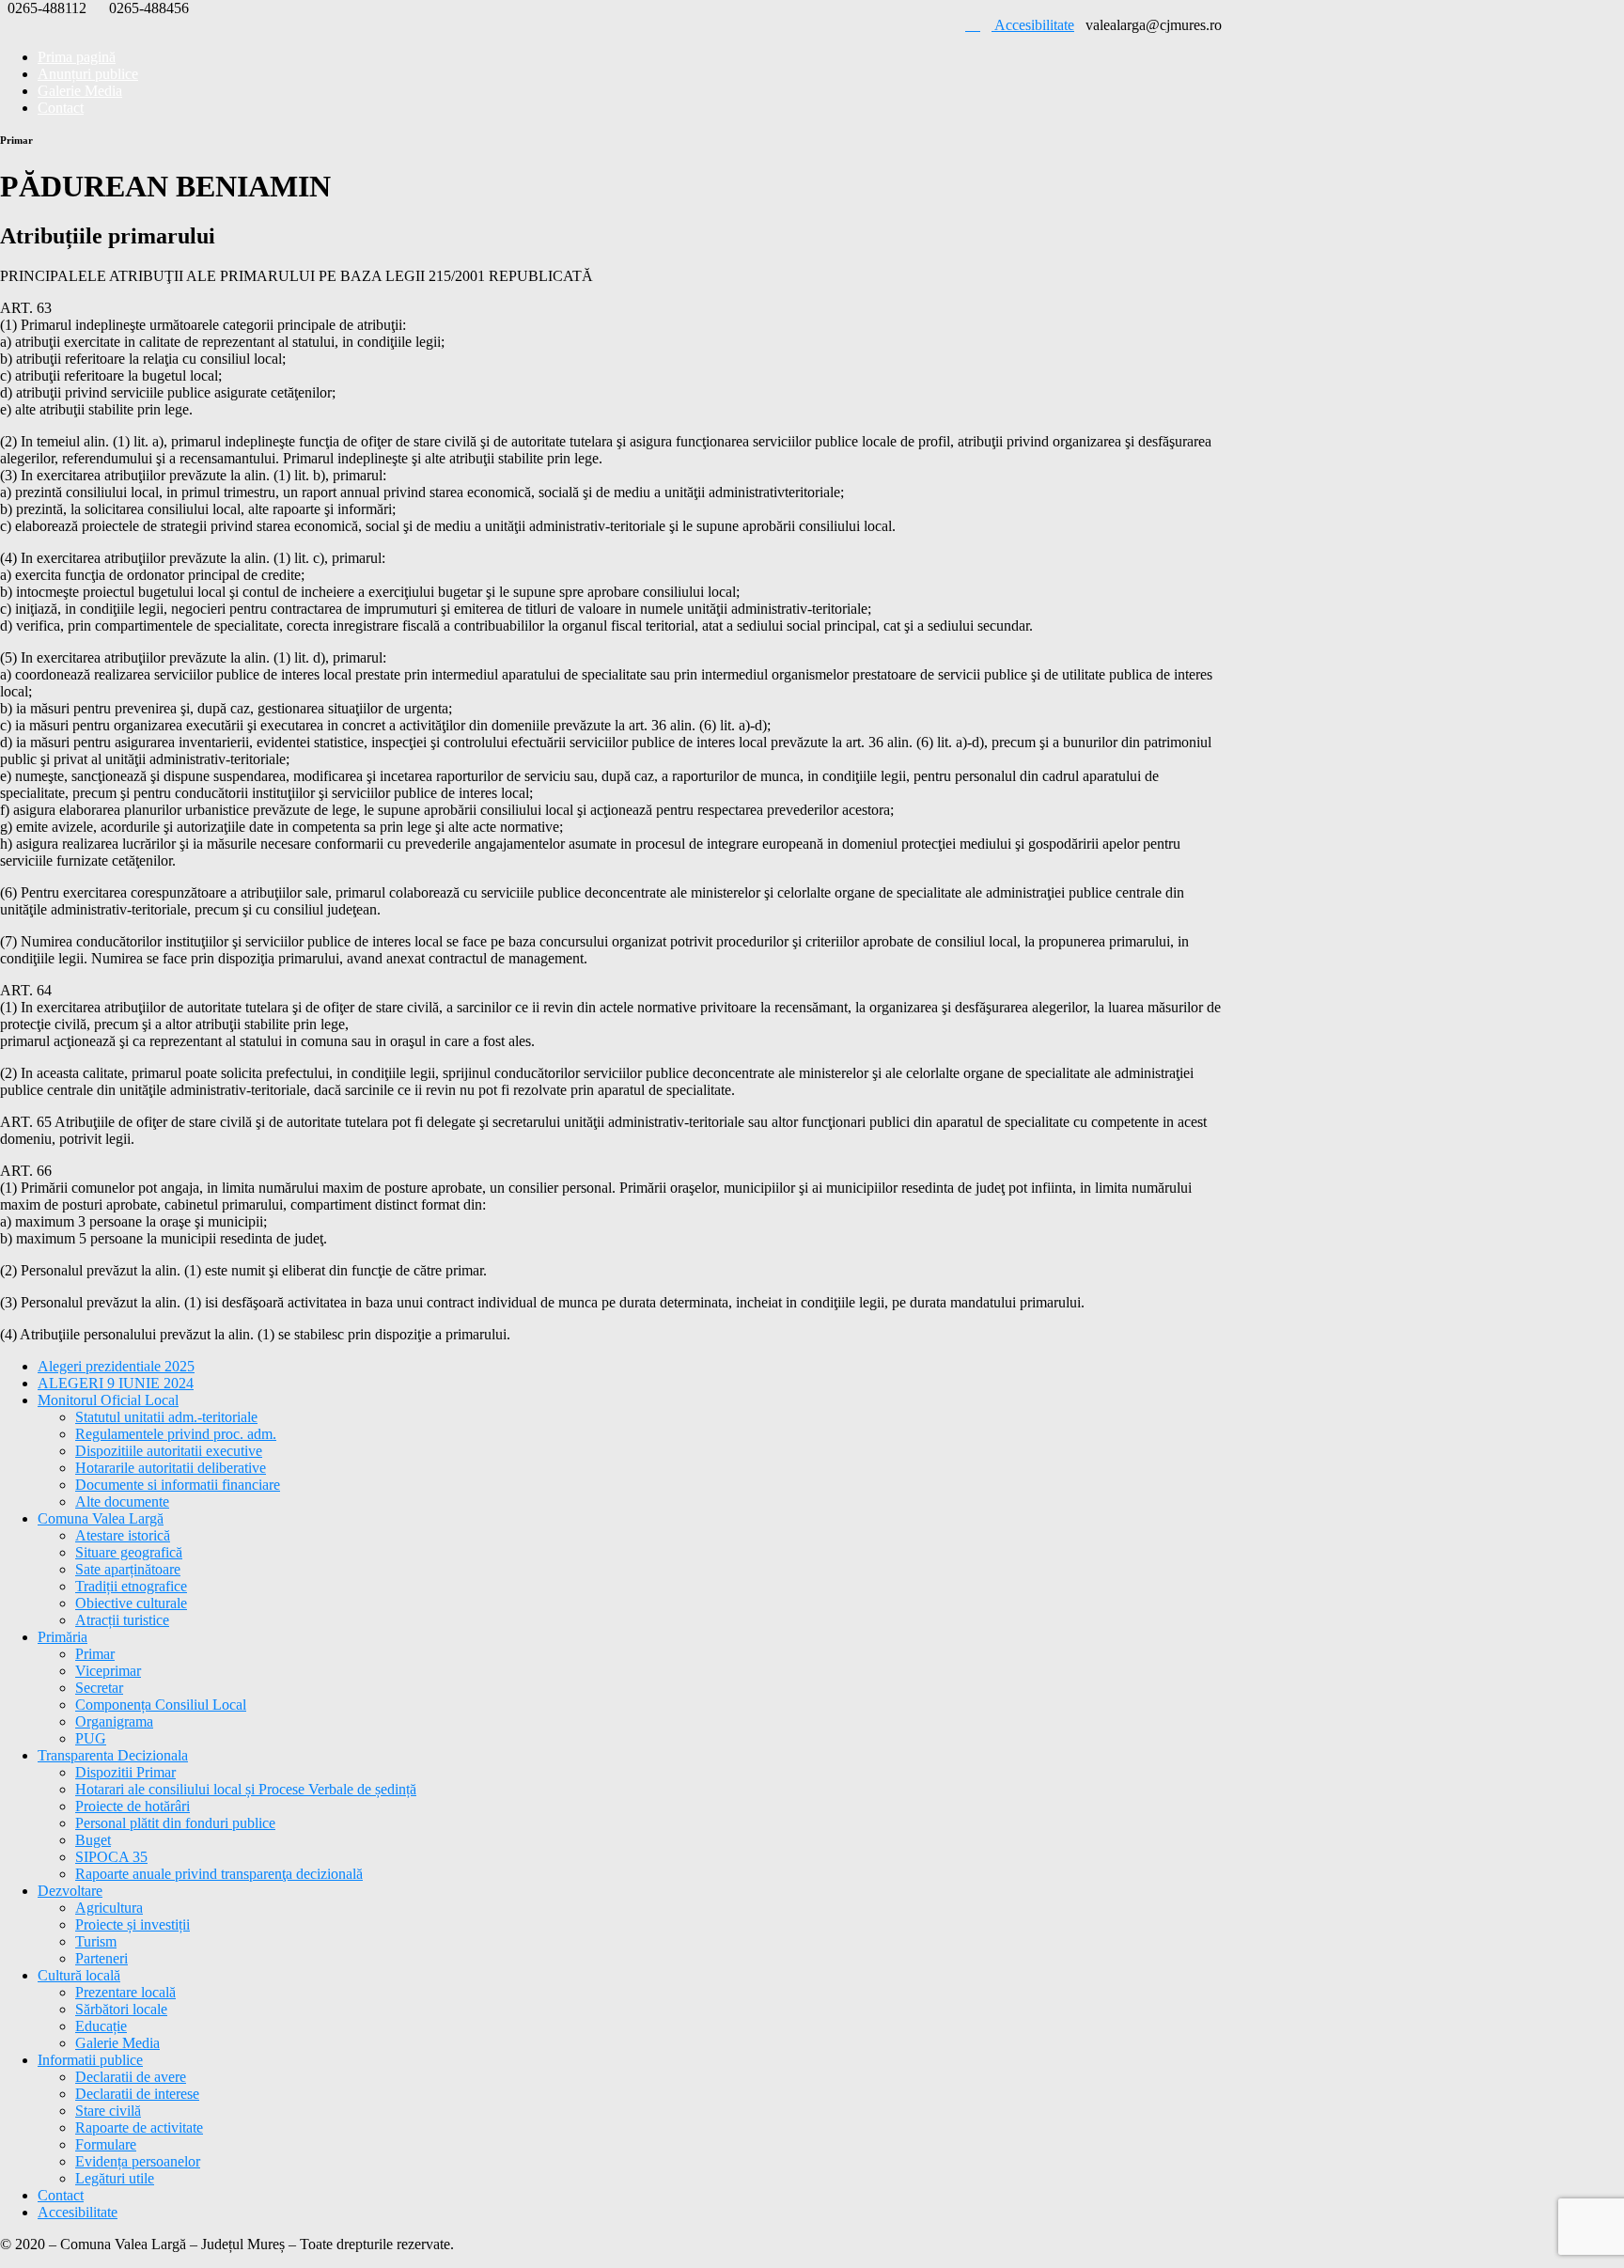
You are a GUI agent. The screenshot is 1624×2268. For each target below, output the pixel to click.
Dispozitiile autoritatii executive (169, 1451)
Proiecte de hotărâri (133, 1806)
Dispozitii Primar (125, 1772)
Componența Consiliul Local (161, 1705)
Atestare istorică (123, 1535)
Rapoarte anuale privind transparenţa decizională (219, 1874)
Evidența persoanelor (138, 2161)
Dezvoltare (70, 1891)
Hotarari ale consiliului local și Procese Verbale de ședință (246, 1789)
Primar (95, 1654)
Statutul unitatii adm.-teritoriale (166, 1417)
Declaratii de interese (137, 2094)
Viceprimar (108, 1671)
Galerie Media (117, 2043)
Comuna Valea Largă (101, 1518)
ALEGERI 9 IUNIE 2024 (116, 1383)
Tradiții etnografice (131, 1586)
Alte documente (122, 1502)
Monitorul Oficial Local (108, 1400)
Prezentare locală (125, 1992)
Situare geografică (129, 1552)
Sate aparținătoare (128, 1569)
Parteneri (101, 1958)
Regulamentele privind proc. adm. (176, 1434)
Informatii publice (90, 2060)
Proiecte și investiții (133, 1924)
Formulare (106, 2144)
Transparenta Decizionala (113, 1755)
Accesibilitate (1033, 25)
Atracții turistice (122, 1620)
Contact (61, 108)
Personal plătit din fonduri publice (175, 1823)
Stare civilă (108, 2111)
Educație (101, 2026)
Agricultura (109, 1908)
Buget (93, 1840)
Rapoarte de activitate (139, 2127)
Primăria (62, 1637)
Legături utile (115, 2178)
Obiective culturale (131, 1603)
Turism (96, 1941)
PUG (91, 1738)
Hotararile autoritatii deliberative (171, 1468)
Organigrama (114, 1721)
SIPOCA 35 (111, 1857)
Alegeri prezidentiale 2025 (116, 1366)
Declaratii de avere (131, 2077)
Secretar (99, 1688)
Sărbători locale (121, 2009)
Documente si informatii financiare (178, 1485)
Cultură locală (79, 1975)
